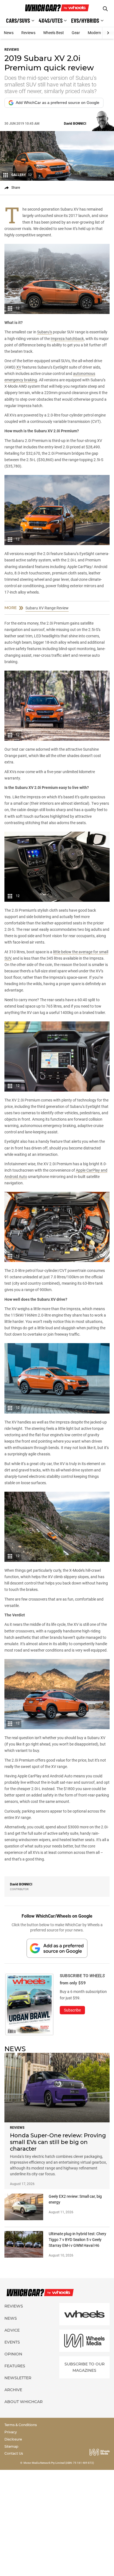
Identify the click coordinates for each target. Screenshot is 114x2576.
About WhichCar (24, 2402)
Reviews (28, 33)
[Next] (108, 33)
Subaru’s (45, 332)
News (9, 33)
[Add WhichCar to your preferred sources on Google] (57, 1948)
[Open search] (105, 9)
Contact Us (14, 2453)
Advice (12, 2330)
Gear (76, 33)
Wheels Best (54, 33)
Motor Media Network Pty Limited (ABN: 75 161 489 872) (59, 2463)
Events (12, 2342)
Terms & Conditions (21, 2425)
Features (15, 2366)
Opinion (13, 2354)
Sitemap (11, 2446)
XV (19, 367)
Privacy (11, 2432)
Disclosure (13, 2439)
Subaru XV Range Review (47, 608)
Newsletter (18, 2378)
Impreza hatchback (67, 339)
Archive (13, 2390)
